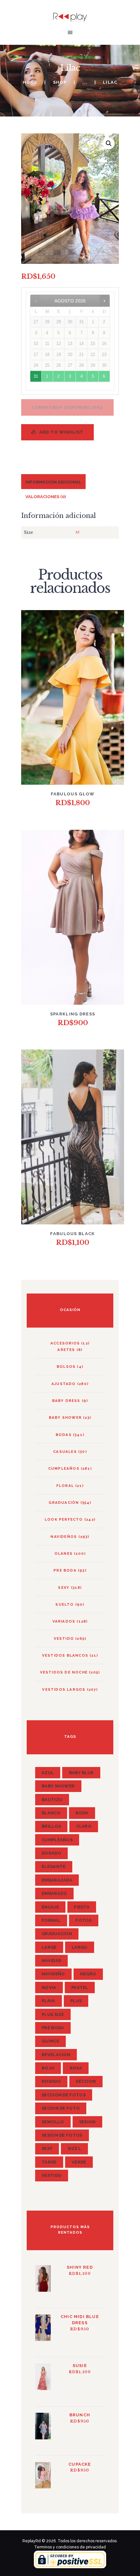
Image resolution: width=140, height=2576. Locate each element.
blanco (51, 1813)
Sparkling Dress (73, 1014)
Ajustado (64, 1384)
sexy (47, 2148)
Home (30, 82)
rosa (76, 2068)
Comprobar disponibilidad (67, 407)
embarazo (54, 1893)
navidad (51, 1961)
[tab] (53, 481)
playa (49, 2001)
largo (80, 1947)
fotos (84, 1920)
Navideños (64, 1537)
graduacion (57, 1934)
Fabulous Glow (73, 794)
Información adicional (53, 482)
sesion (87, 2122)
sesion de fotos (62, 2135)
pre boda (53, 2028)
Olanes (63, 1553)
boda (82, 1813)
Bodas (64, 1435)
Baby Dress (66, 1401)
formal (51, 1920)
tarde (49, 2162)
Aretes (66, 1350)
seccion (86, 2081)
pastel (80, 1987)
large (49, 1947)
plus (76, 2001)
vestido (64, 1638)
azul (48, 1773)
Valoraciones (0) (46, 497)
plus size (53, 2014)
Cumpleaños (64, 1468)
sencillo (53, 2122)
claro (84, 1826)
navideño (53, 1974)
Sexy (64, 1588)
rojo (48, 2068)
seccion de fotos (64, 2095)
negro (88, 1974)
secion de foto (61, 2108)
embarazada (57, 1880)
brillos (51, 1826)
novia (49, 1987)
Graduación (64, 1503)
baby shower (65, 1417)
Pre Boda (65, 1570)
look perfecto (64, 1519)
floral (65, 1486)
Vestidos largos (64, 1689)
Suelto (64, 1604)
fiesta (82, 1907)
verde (79, 2162)
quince (50, 2041)
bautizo (52, 1800)
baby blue (81, 1773)
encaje (50, 1907)
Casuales (65, 1452)
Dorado (51, 1853)
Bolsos (66, 1367)
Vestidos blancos (65, 1655)
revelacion (56, 2055)
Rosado (51, 2081)
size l (75, 2148)
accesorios (65, 1343)
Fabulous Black (72, 1234)
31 (36, 376)
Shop (60, 82)
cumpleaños (57, 1840)
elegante (54, 1866)
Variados (64, 1621)
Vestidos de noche (64, 1672)
